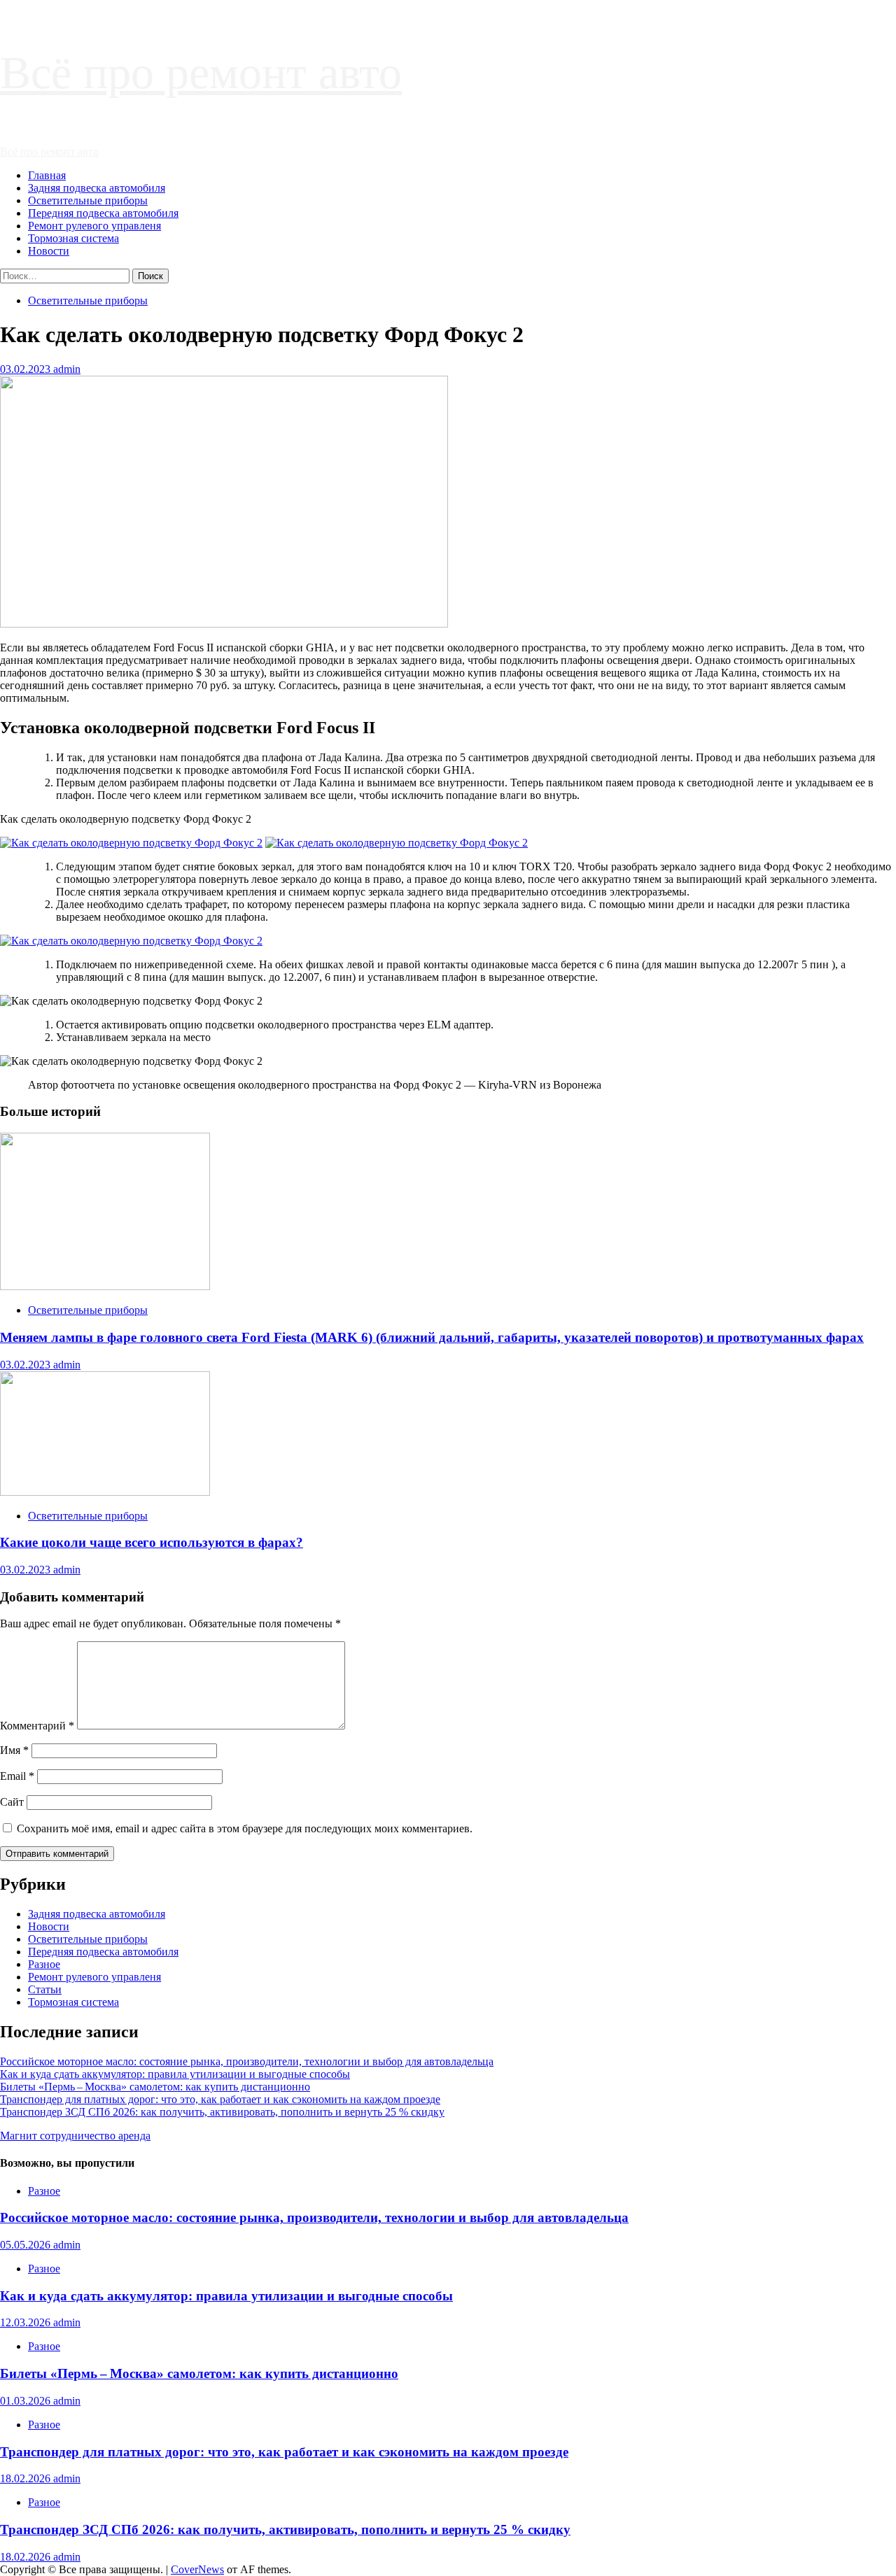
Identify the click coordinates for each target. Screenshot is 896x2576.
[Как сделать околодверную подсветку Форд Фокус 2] (131, 843)
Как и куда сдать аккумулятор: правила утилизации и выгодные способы (175, 2074)
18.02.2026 (27, 2478)
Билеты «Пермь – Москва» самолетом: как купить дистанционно (155, 2087)
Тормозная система (73, 238)
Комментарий (37, 1726)
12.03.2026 (27, 2322)
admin (67, 369)
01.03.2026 (27, 2401)
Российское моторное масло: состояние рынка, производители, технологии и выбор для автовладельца (247, 2061)
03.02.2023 (27, 369)
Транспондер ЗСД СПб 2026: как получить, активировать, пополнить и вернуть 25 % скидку (222, 2112)
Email (17, 1776)
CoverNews (197, 2569)
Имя (14, 1750)
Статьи (45, 1989)
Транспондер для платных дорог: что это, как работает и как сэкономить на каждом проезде (220, 2099)
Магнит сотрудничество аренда (75, 2136)
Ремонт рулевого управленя (94, 226)
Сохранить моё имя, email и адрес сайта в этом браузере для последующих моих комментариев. (245, 1828)
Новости (49, 251)
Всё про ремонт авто (201, 72)
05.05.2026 (27, 2245)
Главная (47, 175)
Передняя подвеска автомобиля (103, 213)
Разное (44, 1964)
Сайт (12, 1802)
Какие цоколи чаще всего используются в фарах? (152, 1542)
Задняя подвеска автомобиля (97, 188)
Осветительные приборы (88, 200)
